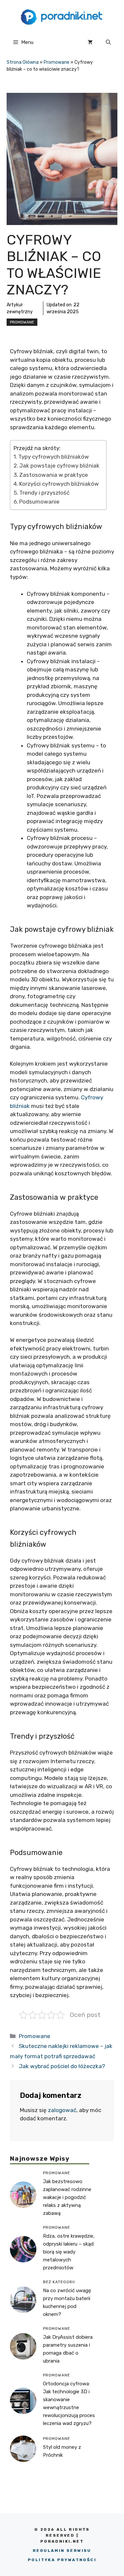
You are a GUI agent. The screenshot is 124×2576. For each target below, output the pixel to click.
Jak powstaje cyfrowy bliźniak (59, 466)
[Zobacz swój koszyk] (90, 42)
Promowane (57, 62)
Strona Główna (23, 62)
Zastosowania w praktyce (54, 475)
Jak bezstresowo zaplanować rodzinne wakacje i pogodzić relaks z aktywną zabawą (67, 2197)
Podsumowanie (39, 502)
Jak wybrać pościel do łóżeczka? (62, 2066)
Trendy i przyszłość (44, 493)
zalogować (62, 2110)
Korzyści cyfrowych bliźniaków (59, 484)
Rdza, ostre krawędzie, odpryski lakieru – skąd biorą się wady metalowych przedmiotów (69, 2252)
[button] (108, 42)
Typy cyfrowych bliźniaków (54, 457)
